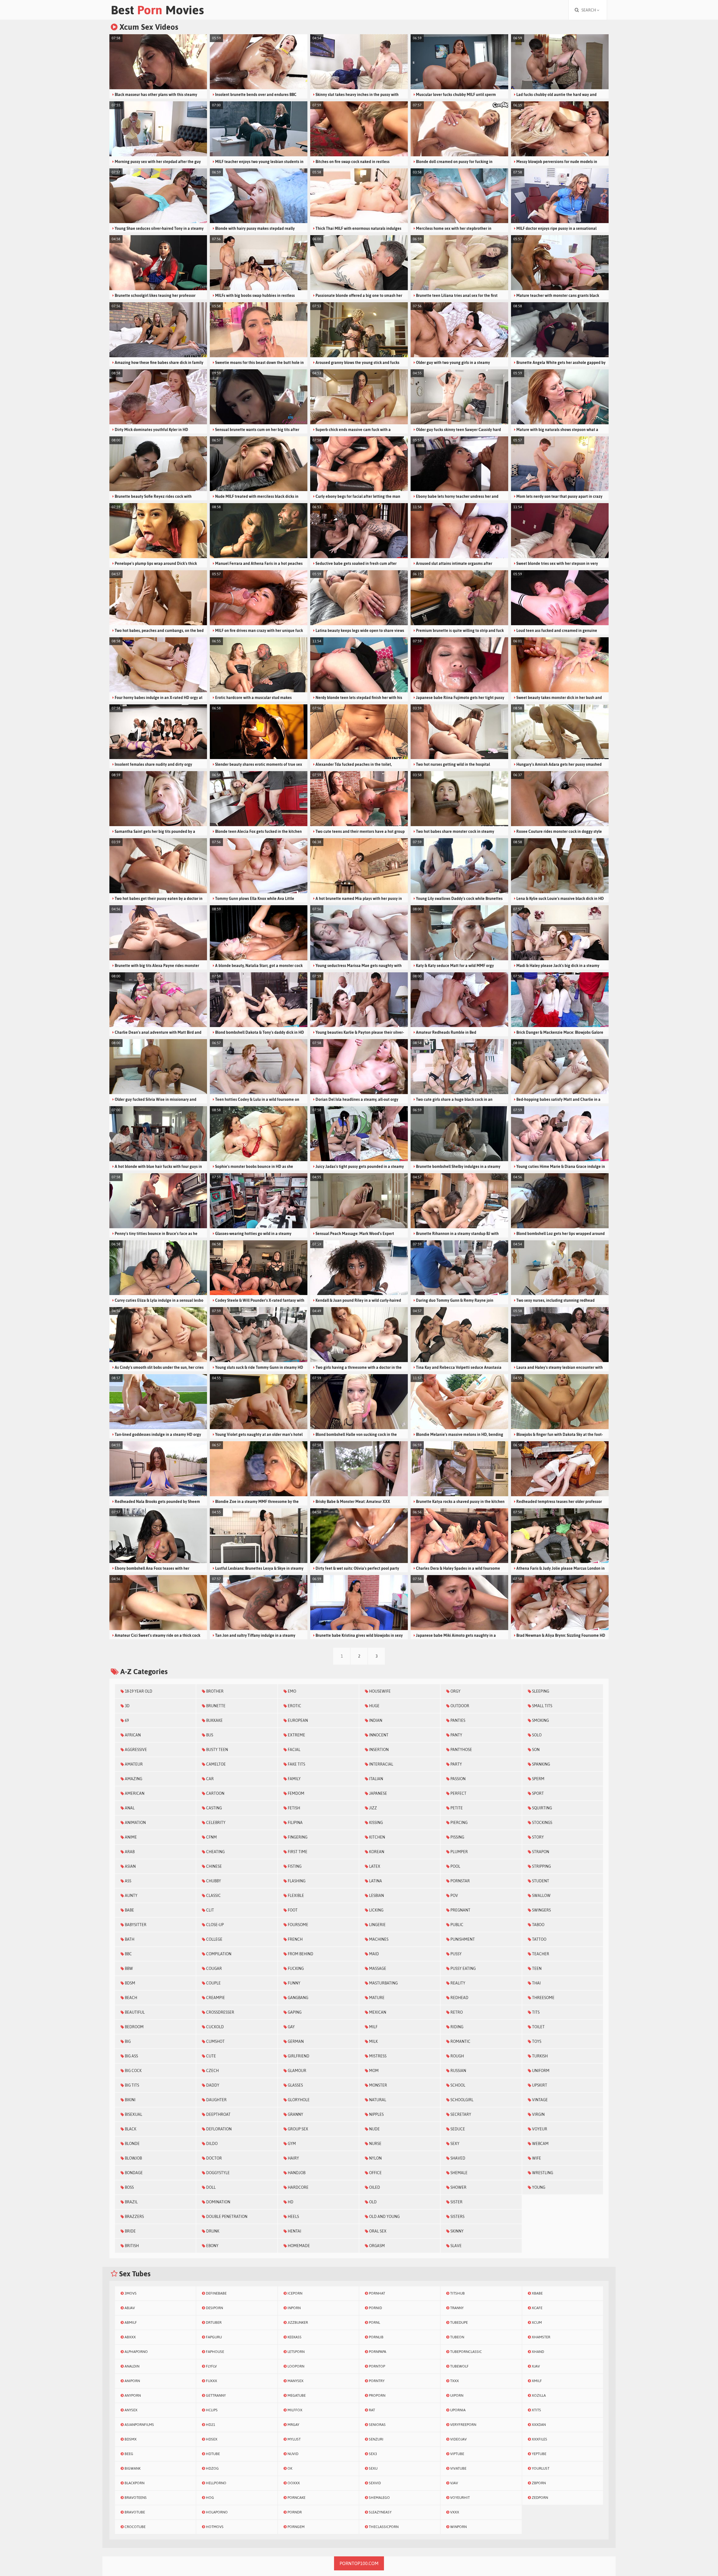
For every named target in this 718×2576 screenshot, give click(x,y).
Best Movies (157, 10)
